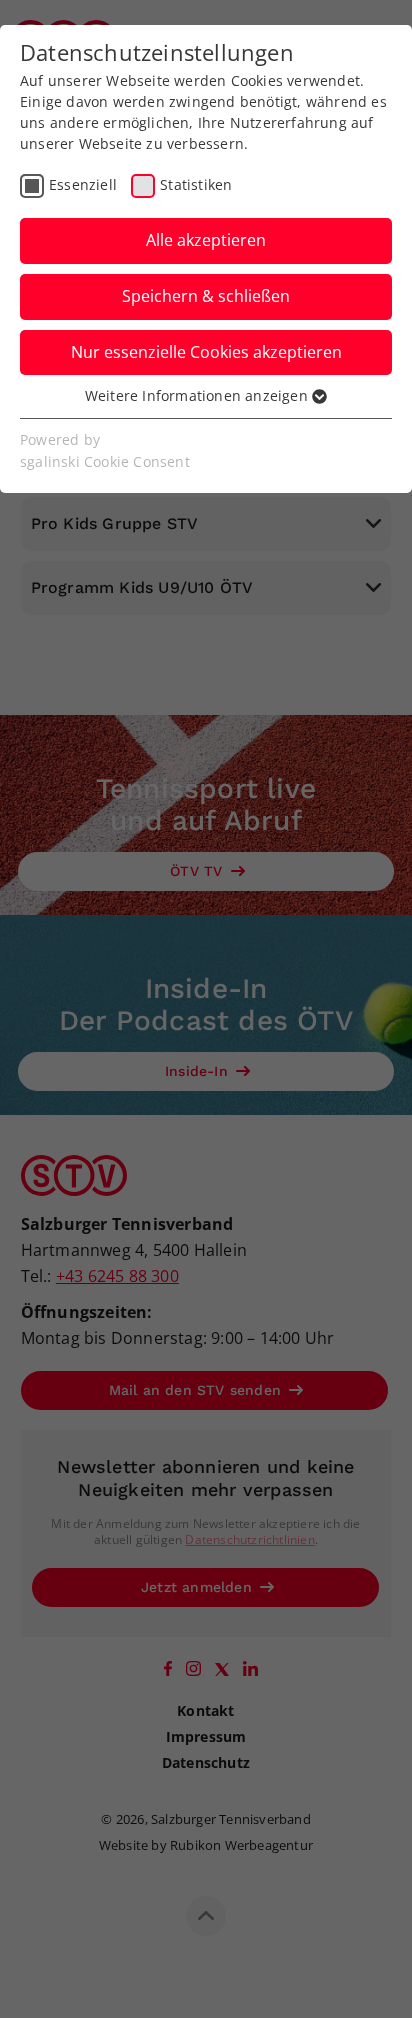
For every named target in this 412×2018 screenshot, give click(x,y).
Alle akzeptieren (206, 240)
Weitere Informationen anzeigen (198, 395)
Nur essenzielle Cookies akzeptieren (206, 352)
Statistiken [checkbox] (196, 184)
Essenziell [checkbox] (83, 184)
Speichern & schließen (206, 296)
